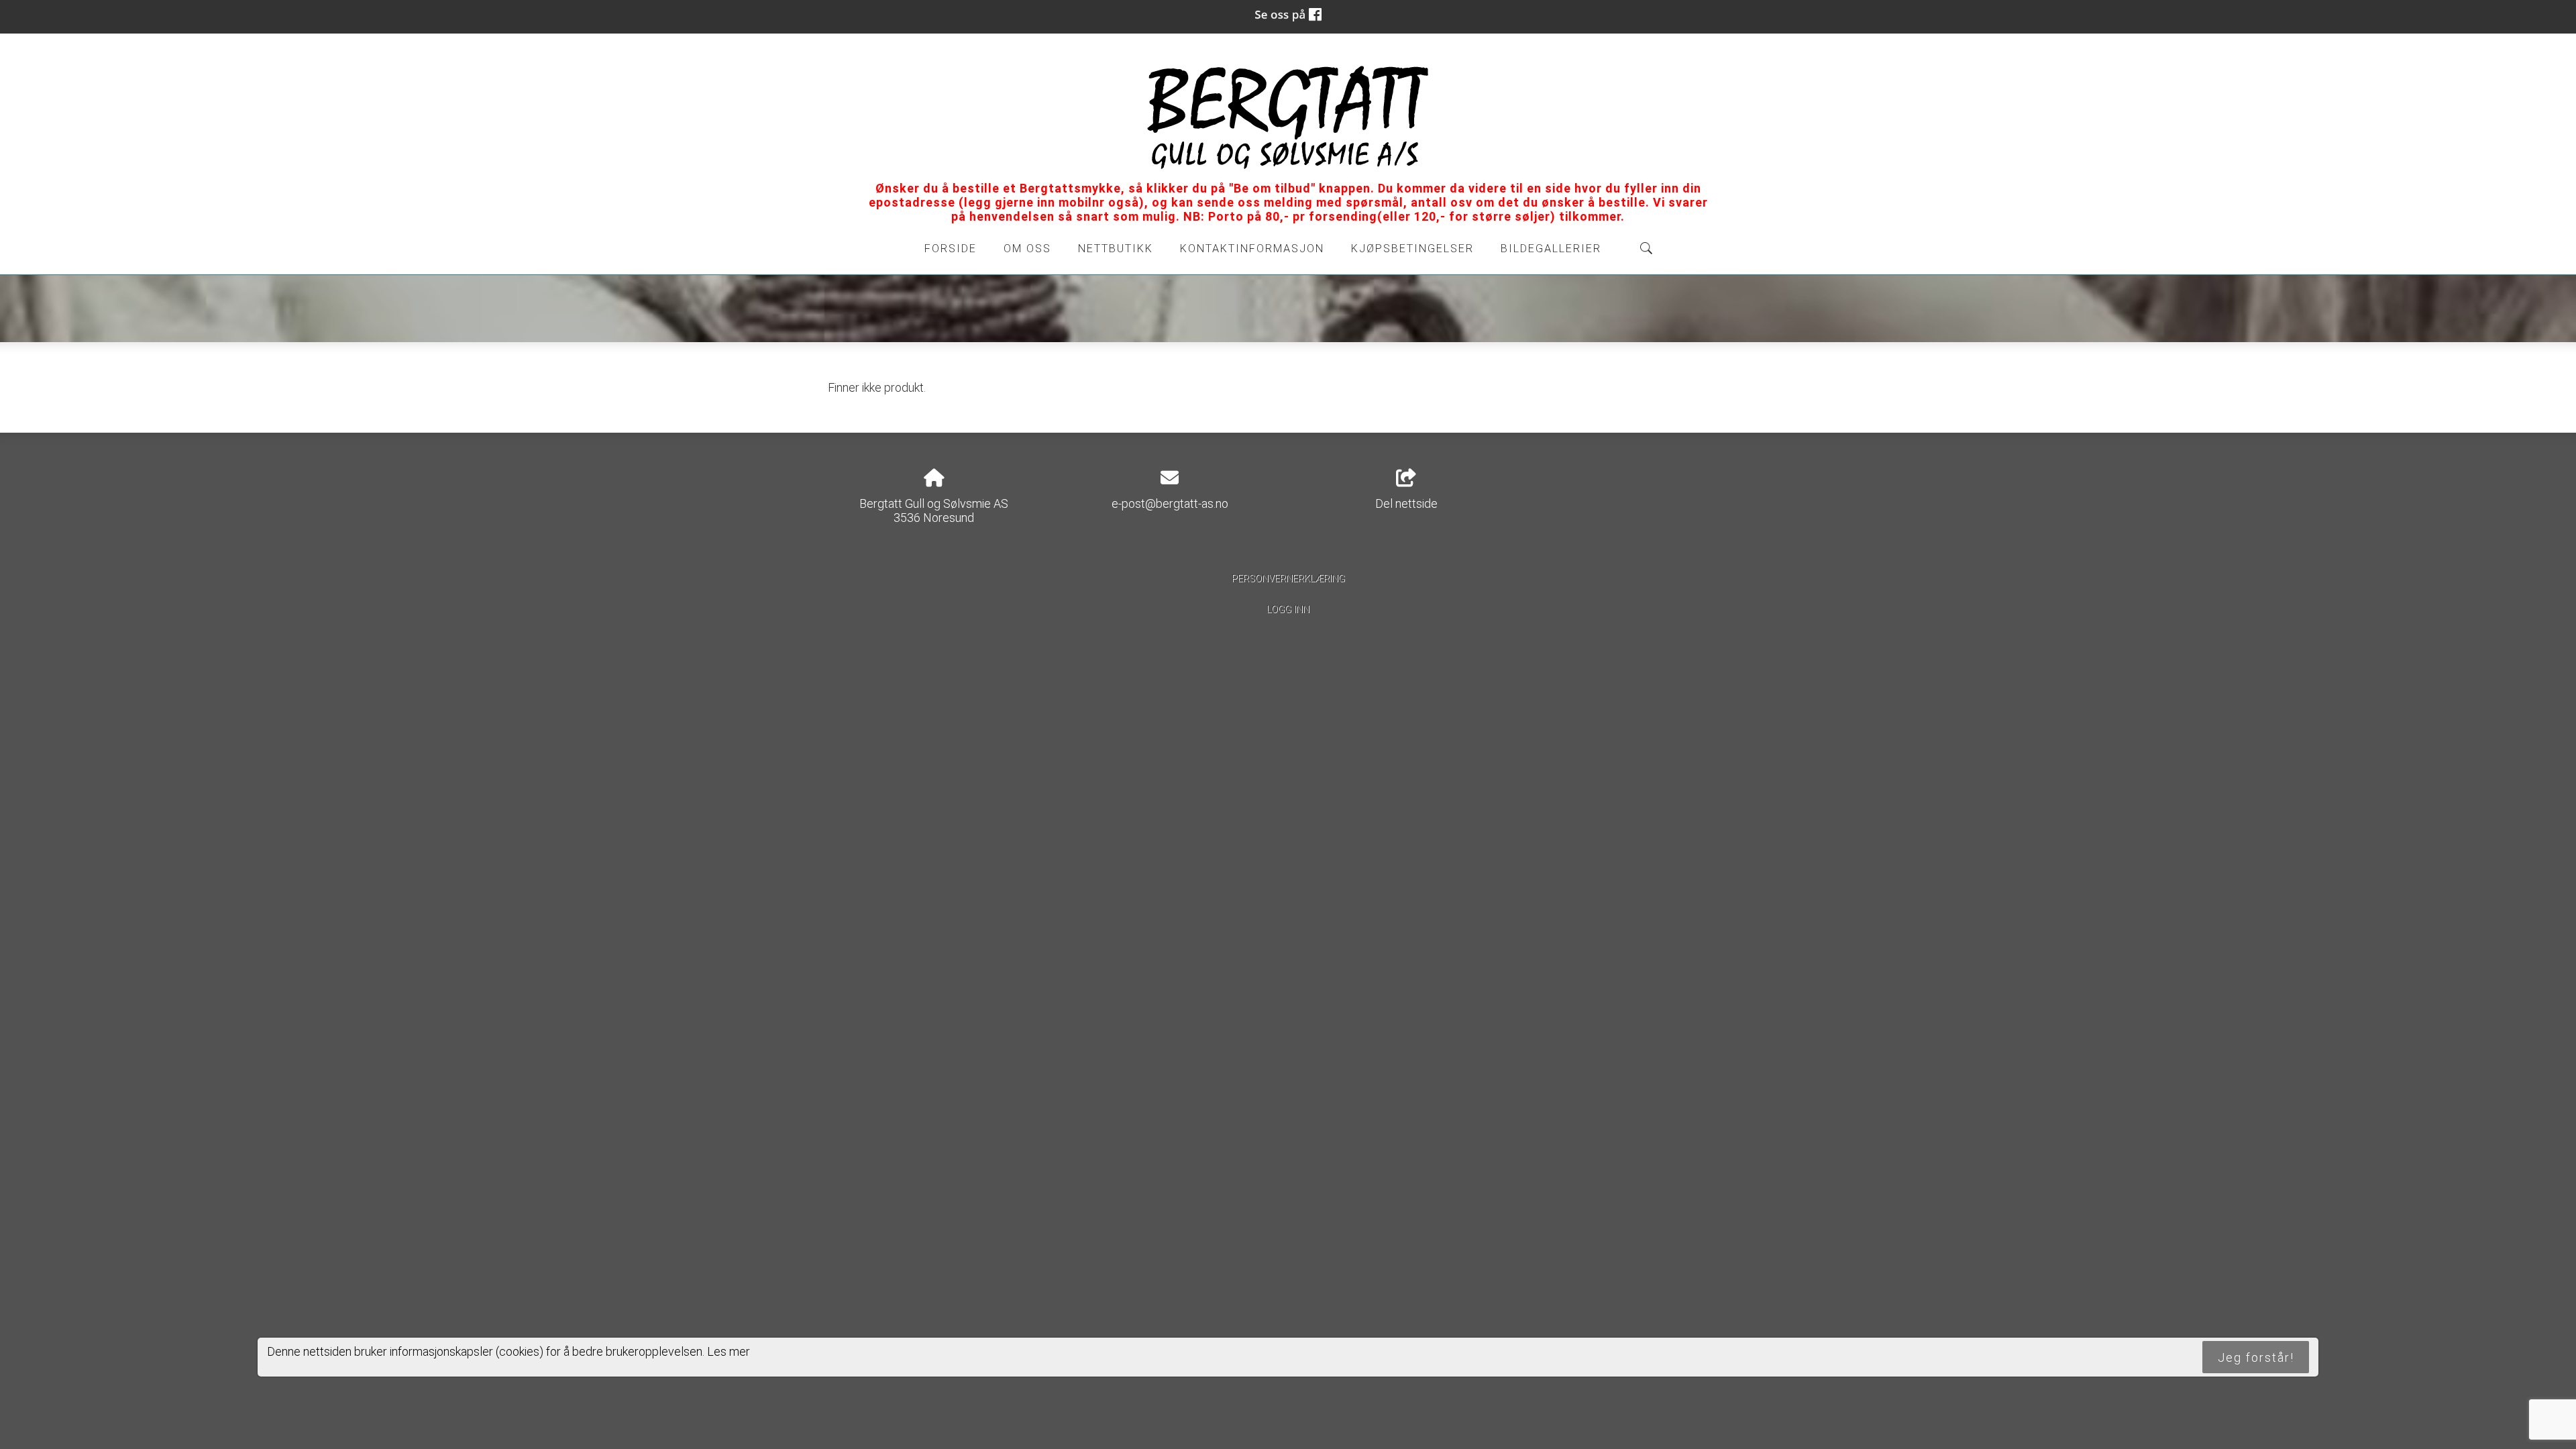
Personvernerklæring (1288, 579)
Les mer (729, 1351)
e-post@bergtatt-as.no (1170, 503)
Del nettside (1406, 503)
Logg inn (1288, 609)
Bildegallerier (1551, 249)
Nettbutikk (1116, 249)
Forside (951, 249)
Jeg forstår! (2256, 1357)
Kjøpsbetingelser (1412, 249)
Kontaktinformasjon (1252, 249)
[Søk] (1646, 248)
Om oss (1027, 249)
